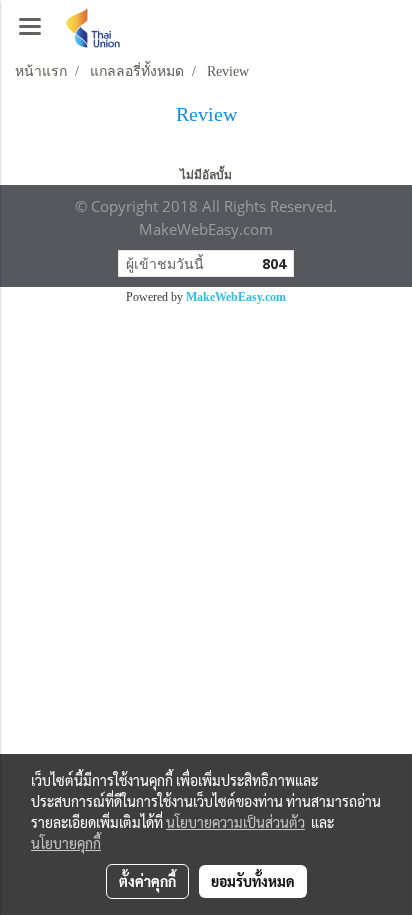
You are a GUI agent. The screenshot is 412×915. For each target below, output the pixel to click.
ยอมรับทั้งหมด (253, 881)
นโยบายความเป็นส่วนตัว (235, 822)
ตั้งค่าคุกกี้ (147, 881)
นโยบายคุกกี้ (66, 843)
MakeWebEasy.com (236, 297)
